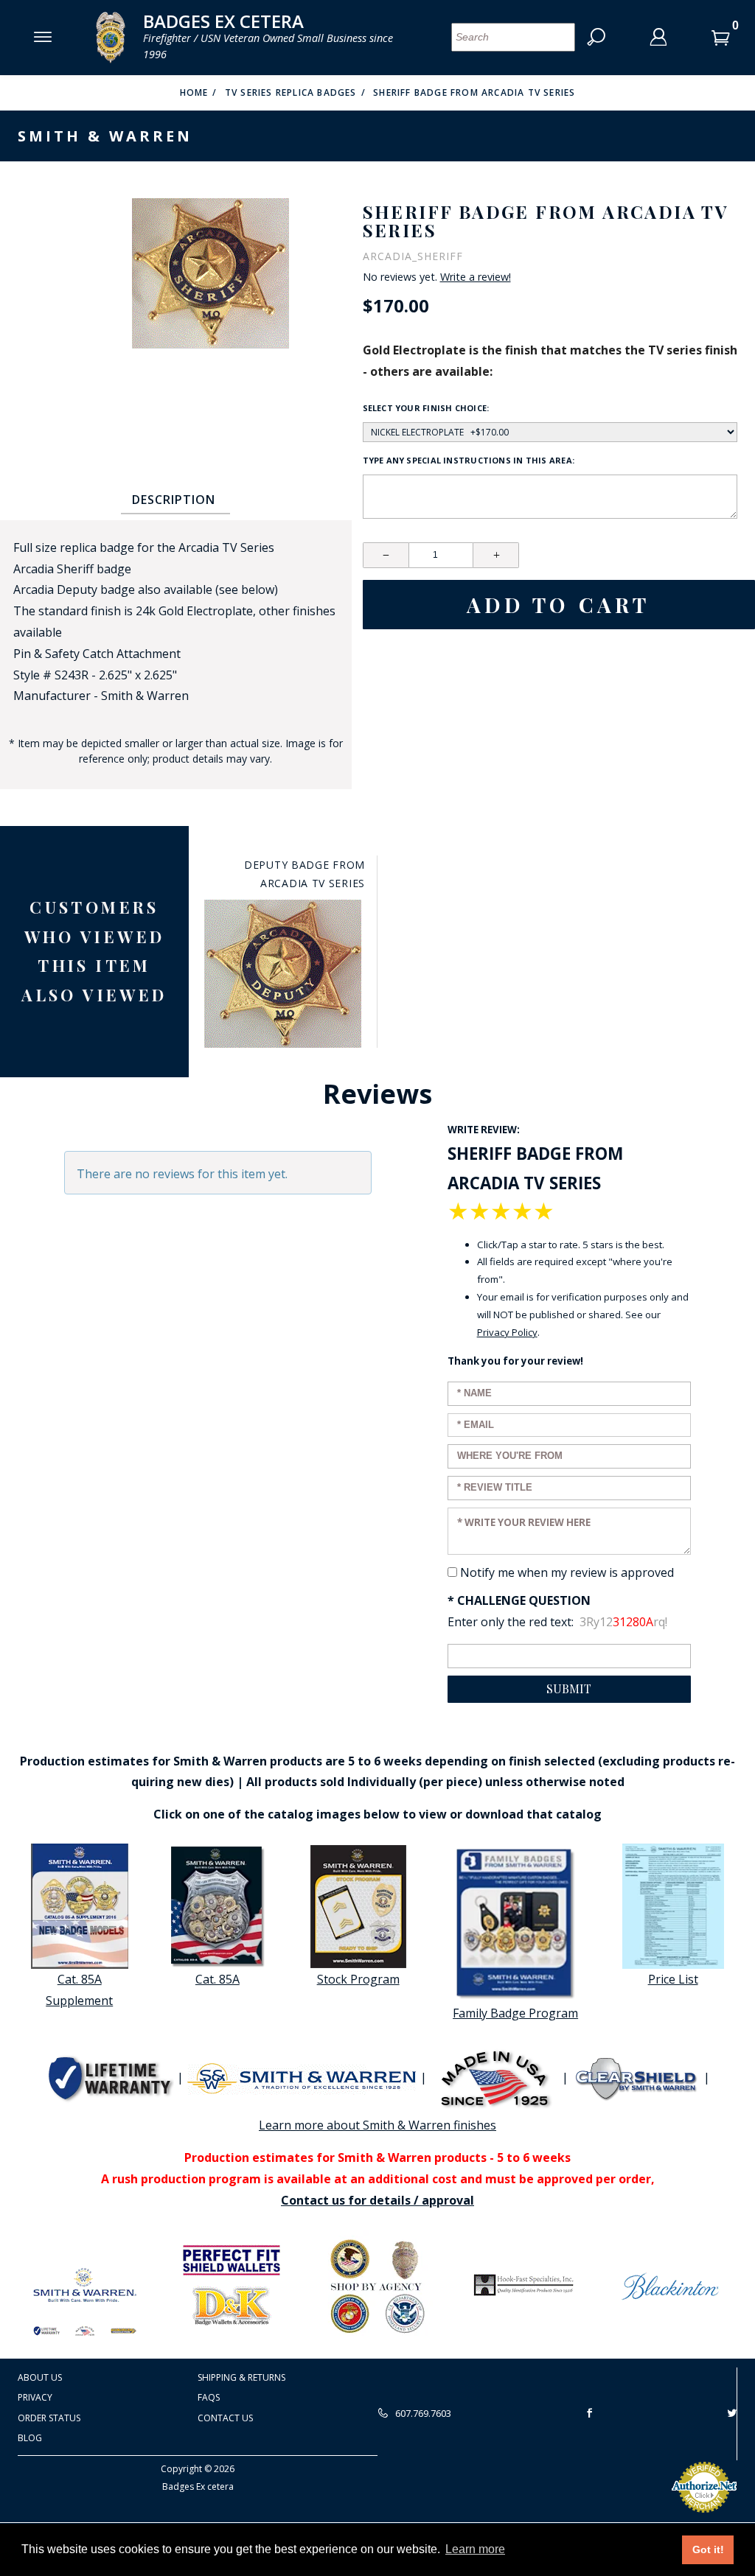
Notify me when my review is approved (567, 1572)
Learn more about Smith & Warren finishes (377, 2125)
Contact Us (225, 2418)
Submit (569, 1688)
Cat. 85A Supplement (79, 1990)
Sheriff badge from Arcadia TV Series (474, 92)
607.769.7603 (422, 2413)
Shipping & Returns (241, 2377)
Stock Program (358, 1979)
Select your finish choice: (426, 408)
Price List (673, 1979)
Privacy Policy (507, 1332)
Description (174, 500)
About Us (40, 2377)
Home (194, 92)
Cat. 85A (218, 1979)
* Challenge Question (519, 1600)
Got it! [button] (708, 2549)
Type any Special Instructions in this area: (469, 460)
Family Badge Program (515, 2013)
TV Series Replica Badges (291, 92)
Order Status (49, 2418)
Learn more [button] (475, 2549)
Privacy (35, 2397)
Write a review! (476, 277)
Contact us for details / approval (377, 2200)
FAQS (209, 2397)
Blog (30, 2438)
